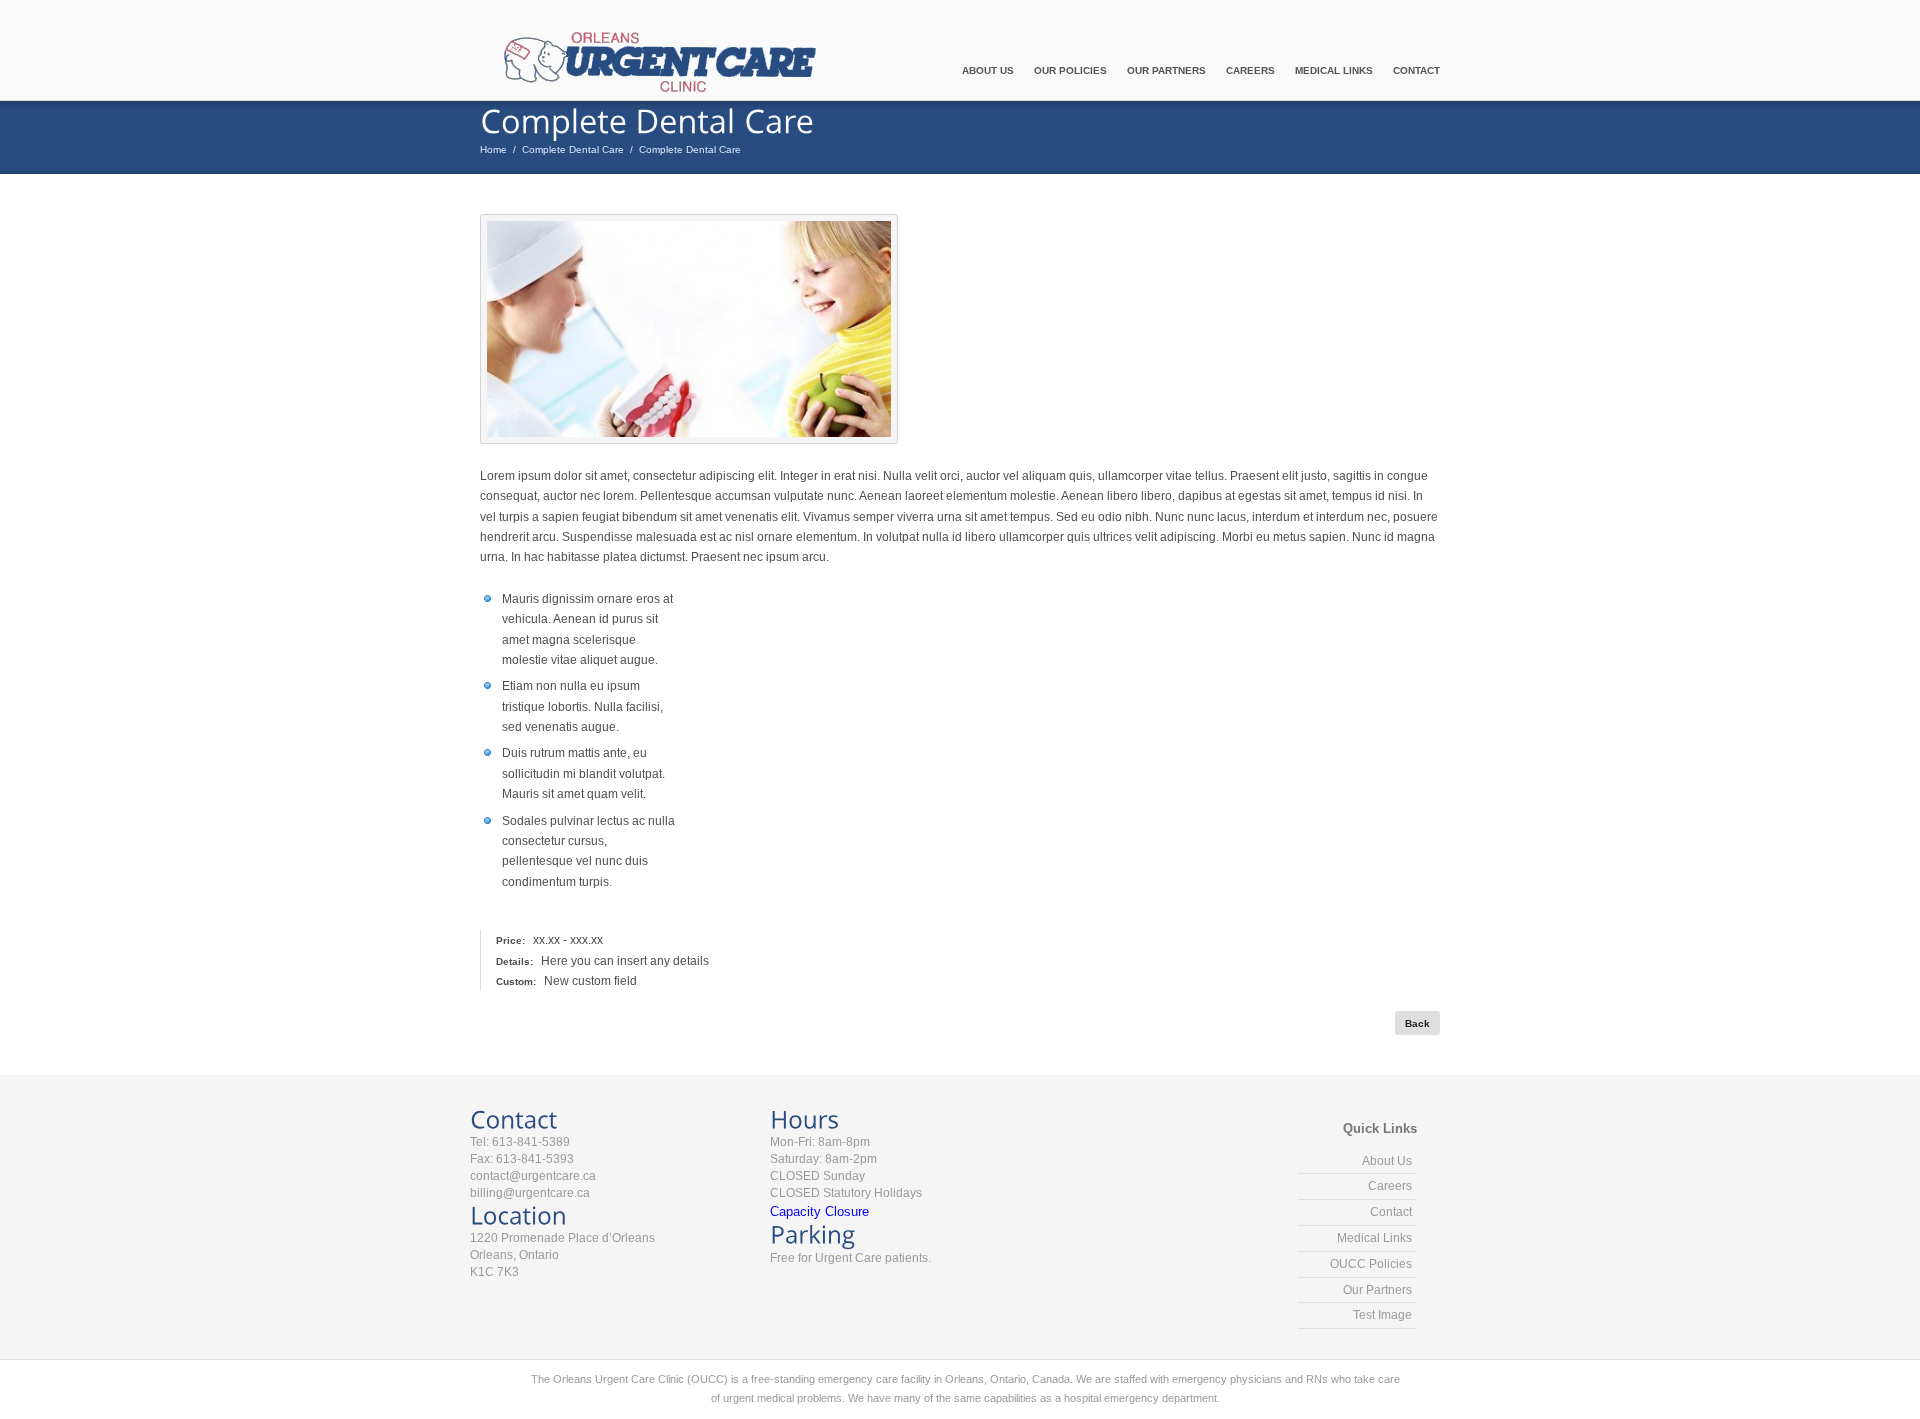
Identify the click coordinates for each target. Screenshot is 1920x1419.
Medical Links (1334, 70)
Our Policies (1070, 70)
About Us (988, 70)
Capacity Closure (819, 1211)
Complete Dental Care (573, 149)
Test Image (1382, 1315)
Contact (1416, 70)
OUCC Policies (1371, 1264)
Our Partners (1166, 70)
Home (493, 149)
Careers (1250, 70)
